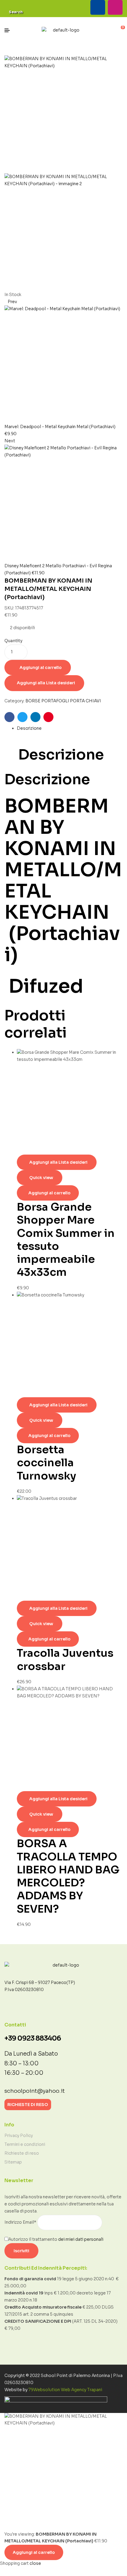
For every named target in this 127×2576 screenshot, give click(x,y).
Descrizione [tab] (61, 755)
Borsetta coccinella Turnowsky (47, 1463)
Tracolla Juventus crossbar (65, 1659)
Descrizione (29, 728)
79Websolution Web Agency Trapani (65, 2390)
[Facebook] (98, 7)
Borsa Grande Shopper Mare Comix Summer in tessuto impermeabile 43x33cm (66, 1239)
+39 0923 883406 (33, 2038)
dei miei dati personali (81, 2239)
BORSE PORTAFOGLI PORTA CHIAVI (63, 701)
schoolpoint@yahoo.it (35, 2091)
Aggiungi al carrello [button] (49, 1193)
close (35, 2563)
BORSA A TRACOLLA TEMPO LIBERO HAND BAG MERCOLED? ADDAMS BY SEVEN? (68, 1876)
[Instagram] (115, 7)
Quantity (13, 641)
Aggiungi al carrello (41, 668)
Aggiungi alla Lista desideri (46, 683)
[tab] (70, 729)
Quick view (41, 1178)
